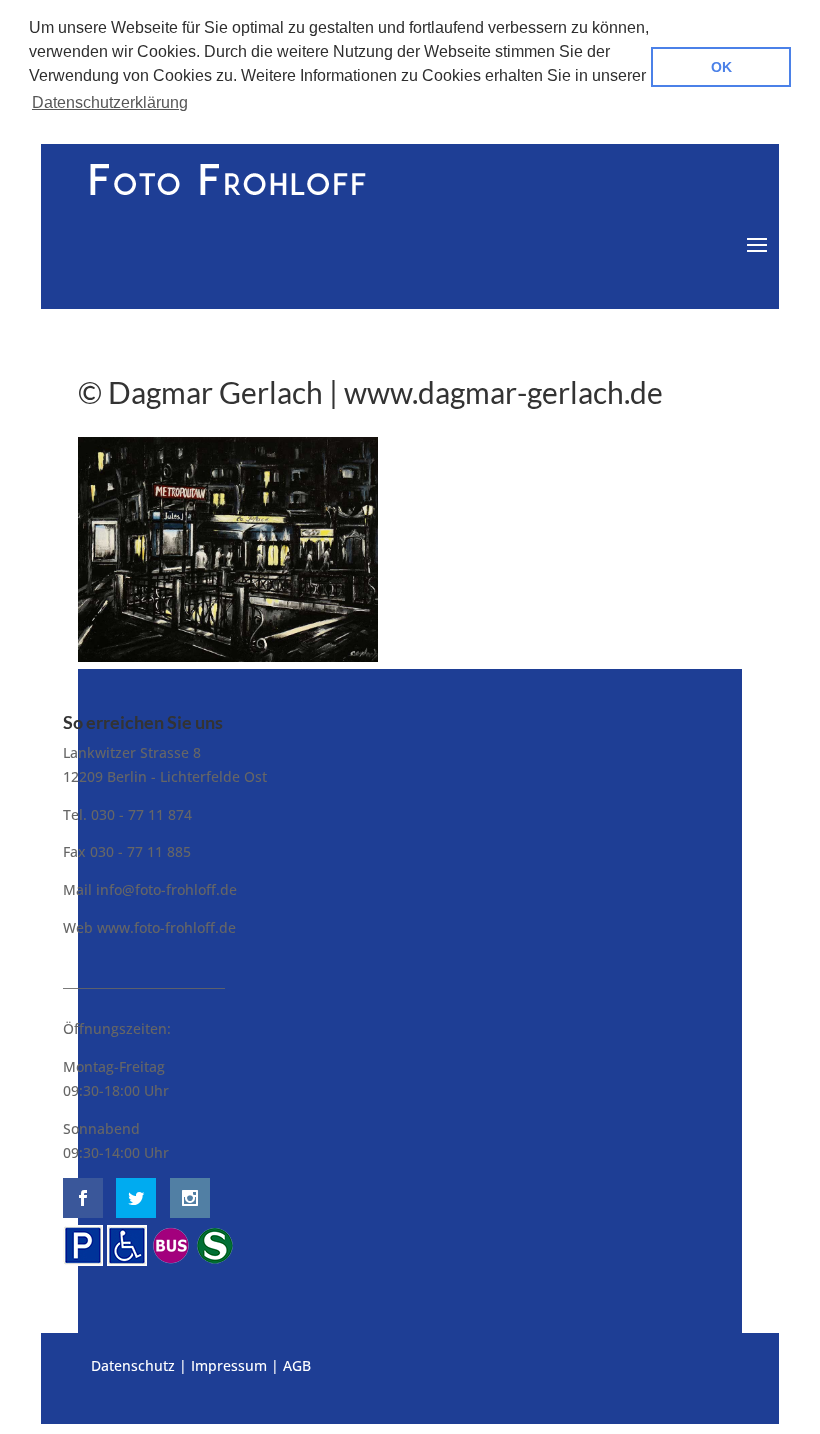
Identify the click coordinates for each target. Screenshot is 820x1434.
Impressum (229, 1365)
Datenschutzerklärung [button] (110, 102)
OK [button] (721, 67)
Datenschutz (133, 1365)
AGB (297, 1365)
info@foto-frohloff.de (166, 889)
